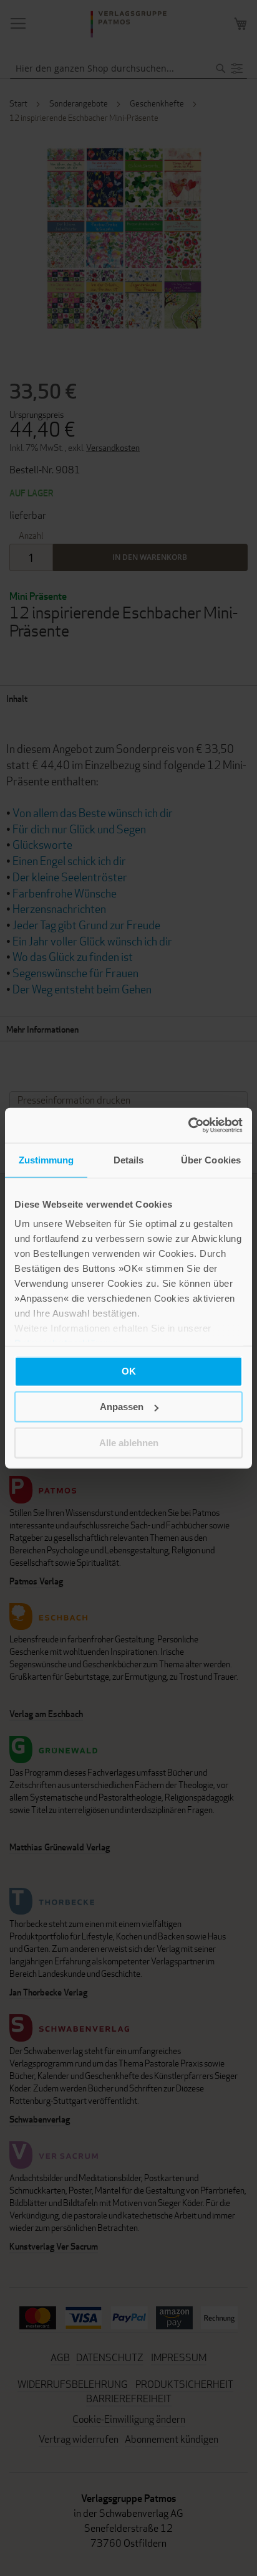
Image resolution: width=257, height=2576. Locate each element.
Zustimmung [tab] (46, 1159)
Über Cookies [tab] (211, 1159)
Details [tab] (129, 1159)
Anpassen (122, 1407)
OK (129, 1371)
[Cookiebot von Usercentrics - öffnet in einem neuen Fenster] (188, 1125)
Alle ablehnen (129, 1442)
